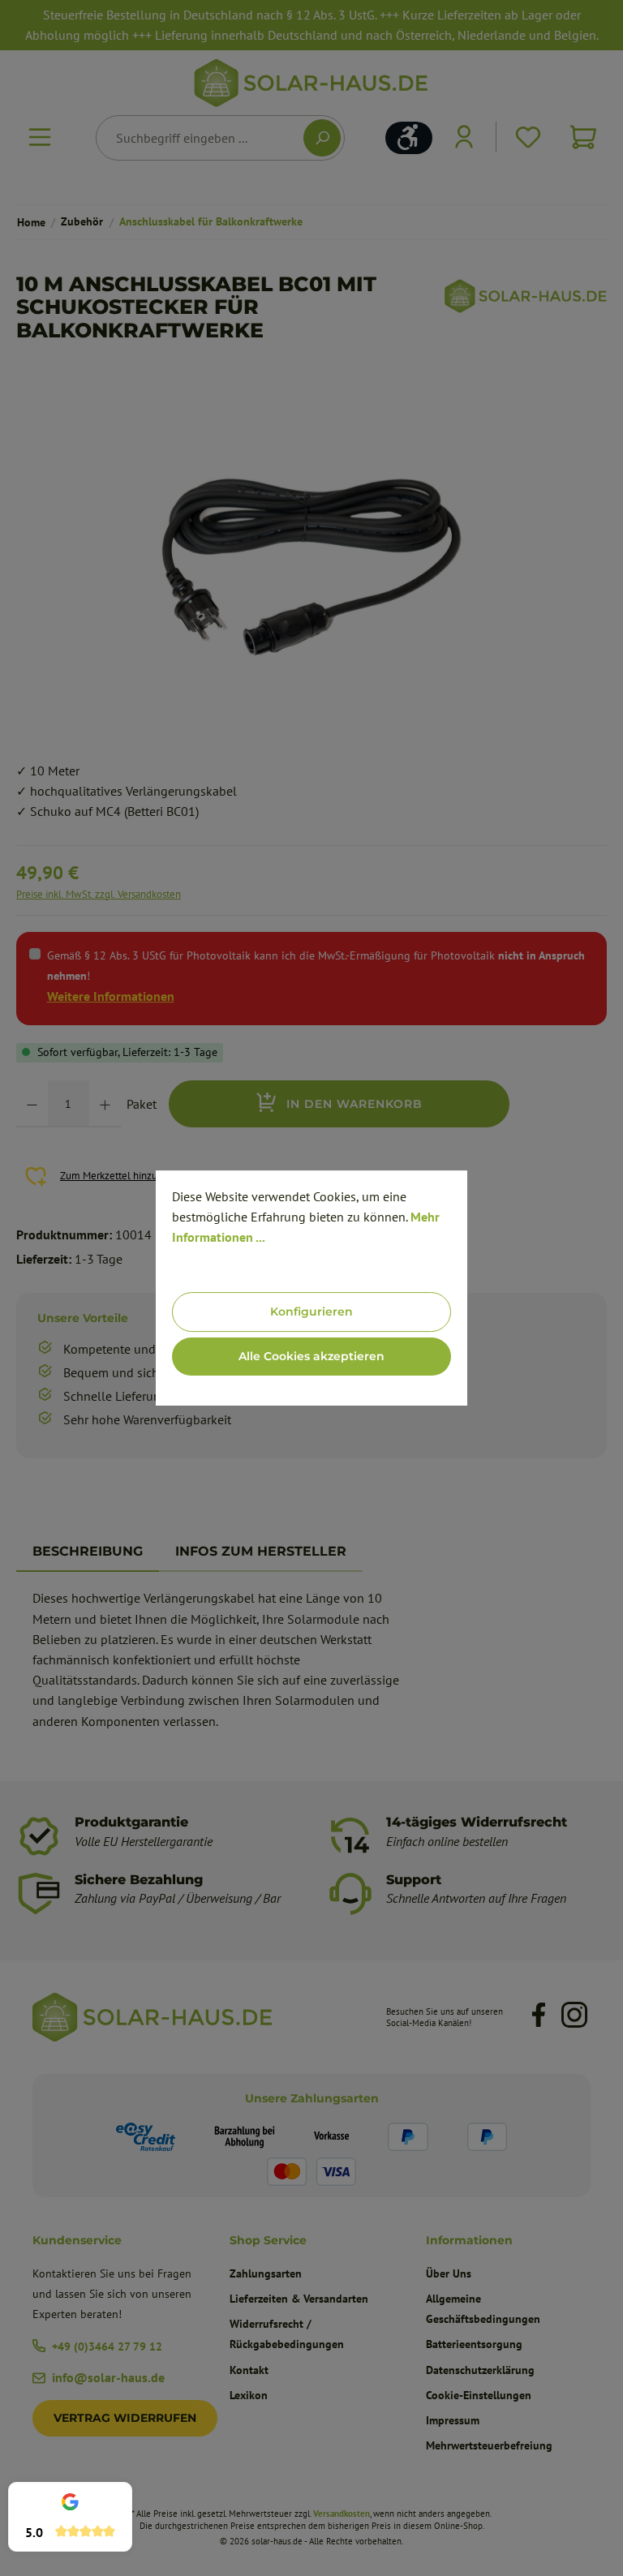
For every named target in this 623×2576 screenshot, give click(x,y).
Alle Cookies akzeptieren (311, 1356)
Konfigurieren (311, 1312)
